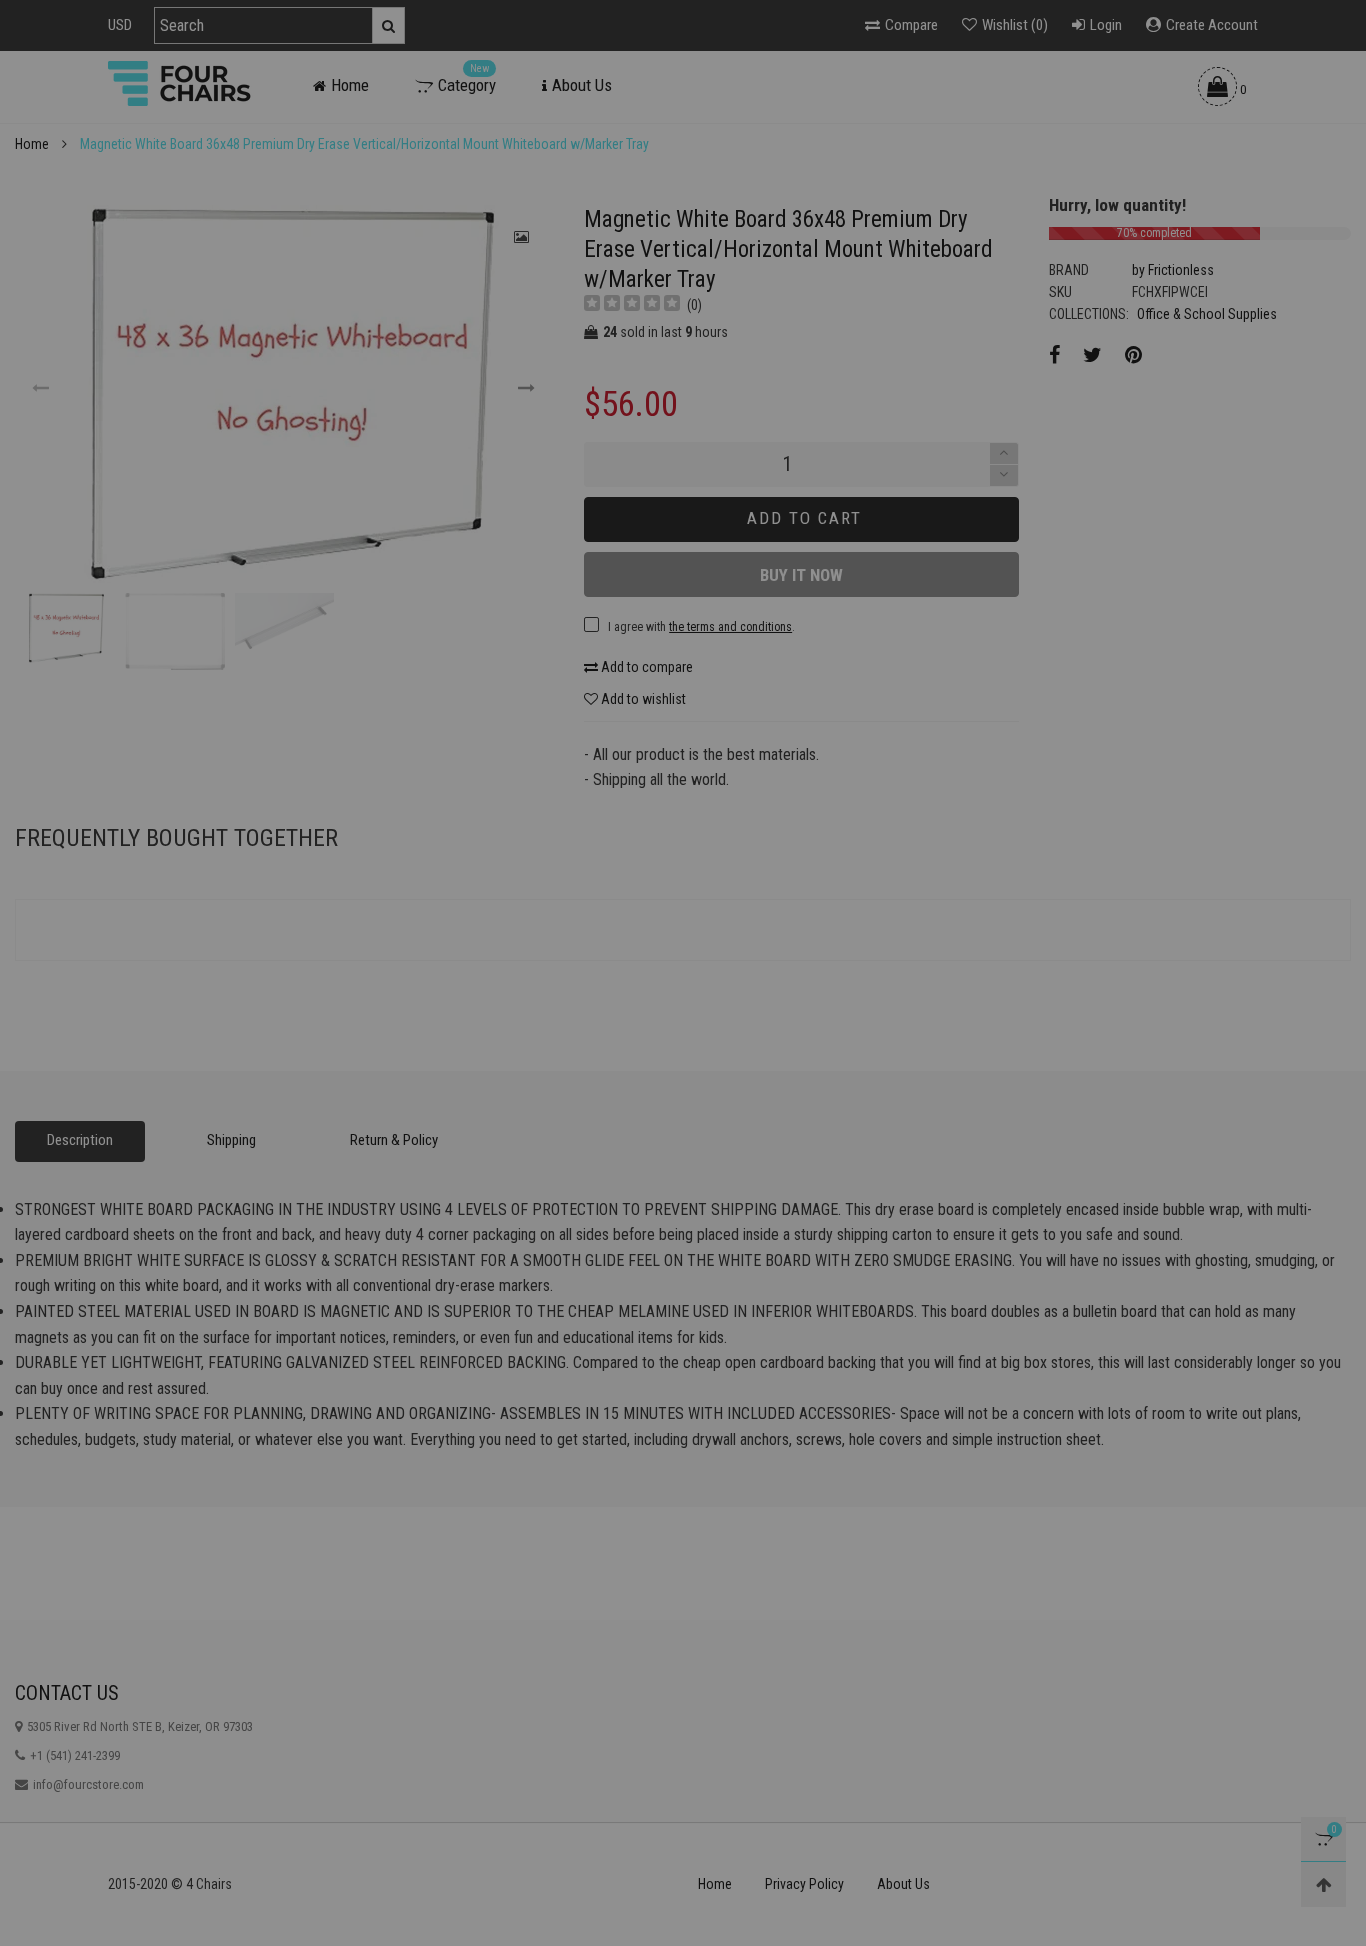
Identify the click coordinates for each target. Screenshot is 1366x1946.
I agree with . (526, 745)
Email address (459, 695)
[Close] (997, 534)
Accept (1295, 1918)
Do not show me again (487, 786)
